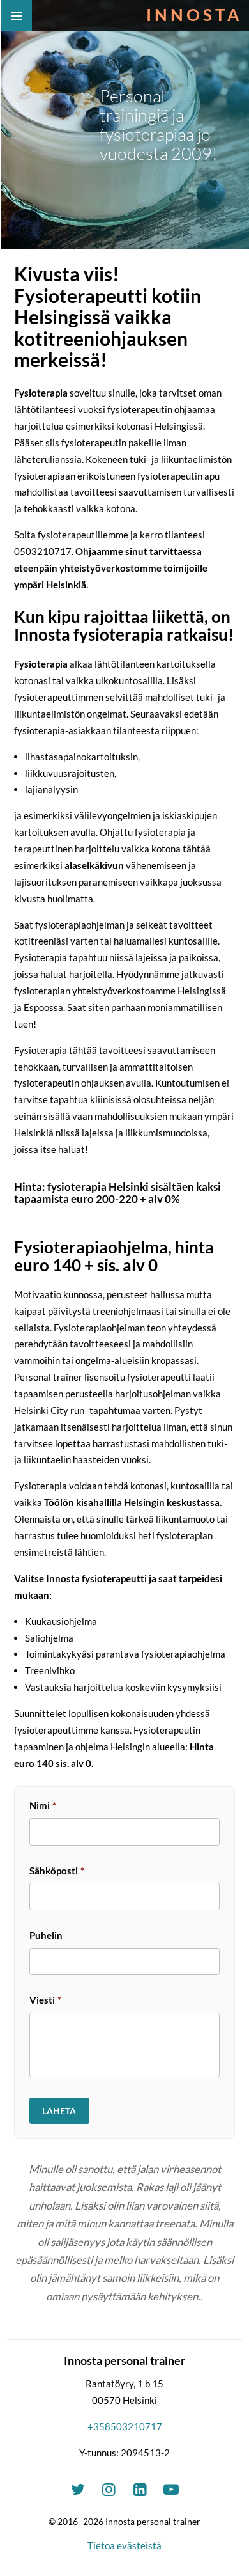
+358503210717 (125, 2426)
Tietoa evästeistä (124, 2545)
